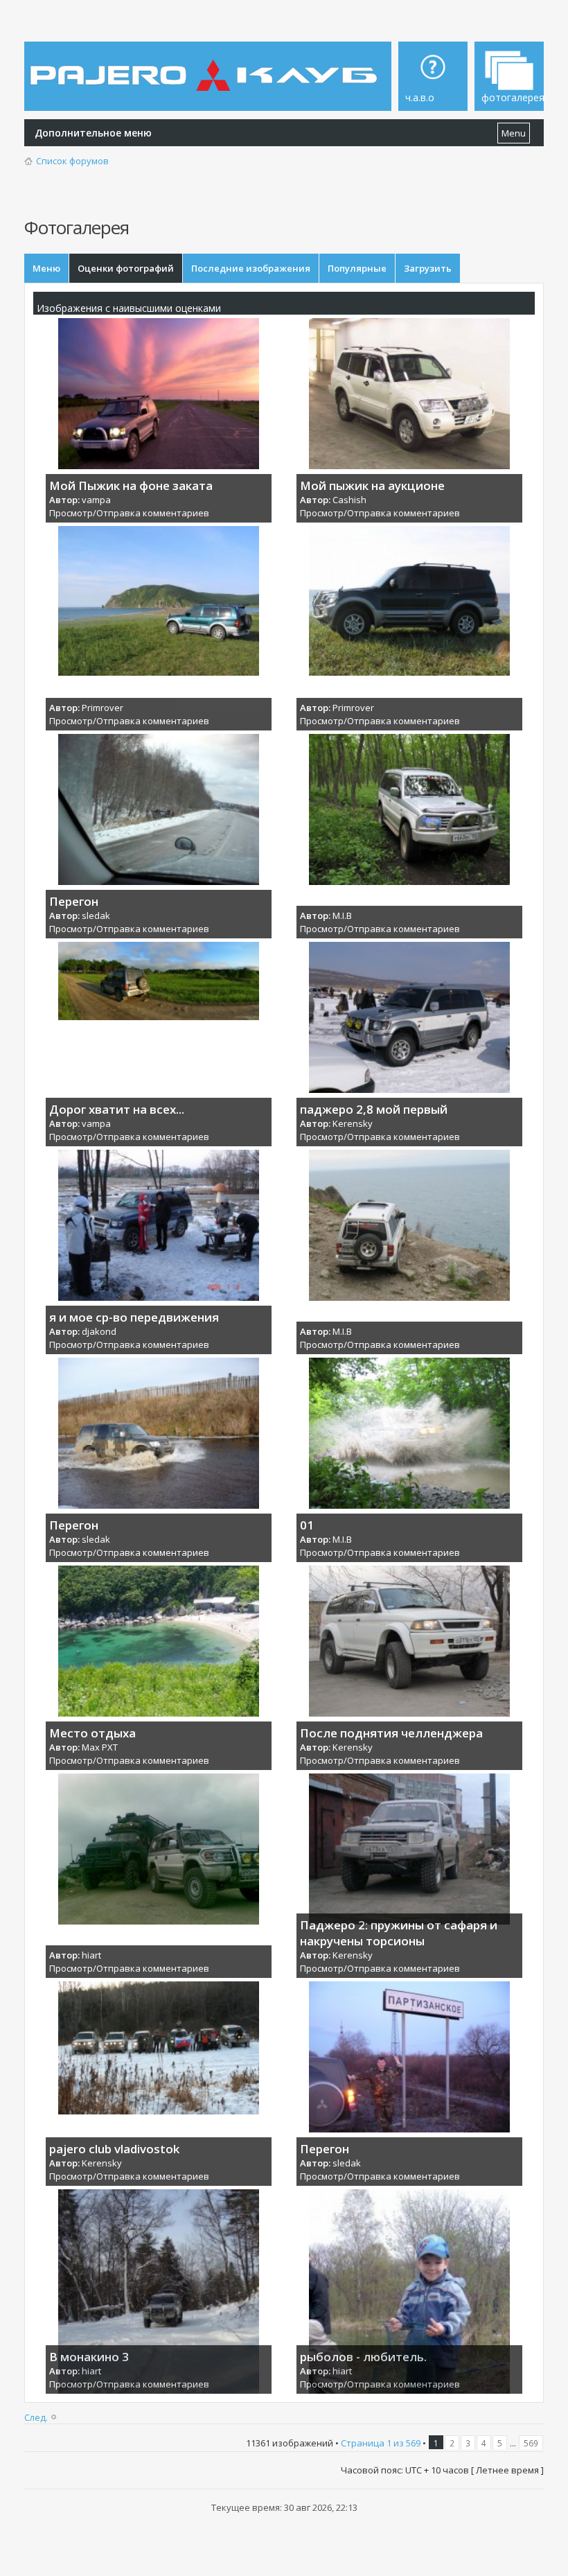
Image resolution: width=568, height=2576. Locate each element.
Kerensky (353, 1123)
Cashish (349, 500)
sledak (96, 915)
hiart (91, 1955)
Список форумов (72, 161)
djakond (99, 1331)
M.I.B (342, 915)
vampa (96, 500)
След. (36, 2417)
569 (531, 2443)
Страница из (381, 2443)
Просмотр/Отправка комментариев (129, 513)
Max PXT (100, 1747)
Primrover (103, 708)
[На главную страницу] (206, 65)
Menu (514, 133)
